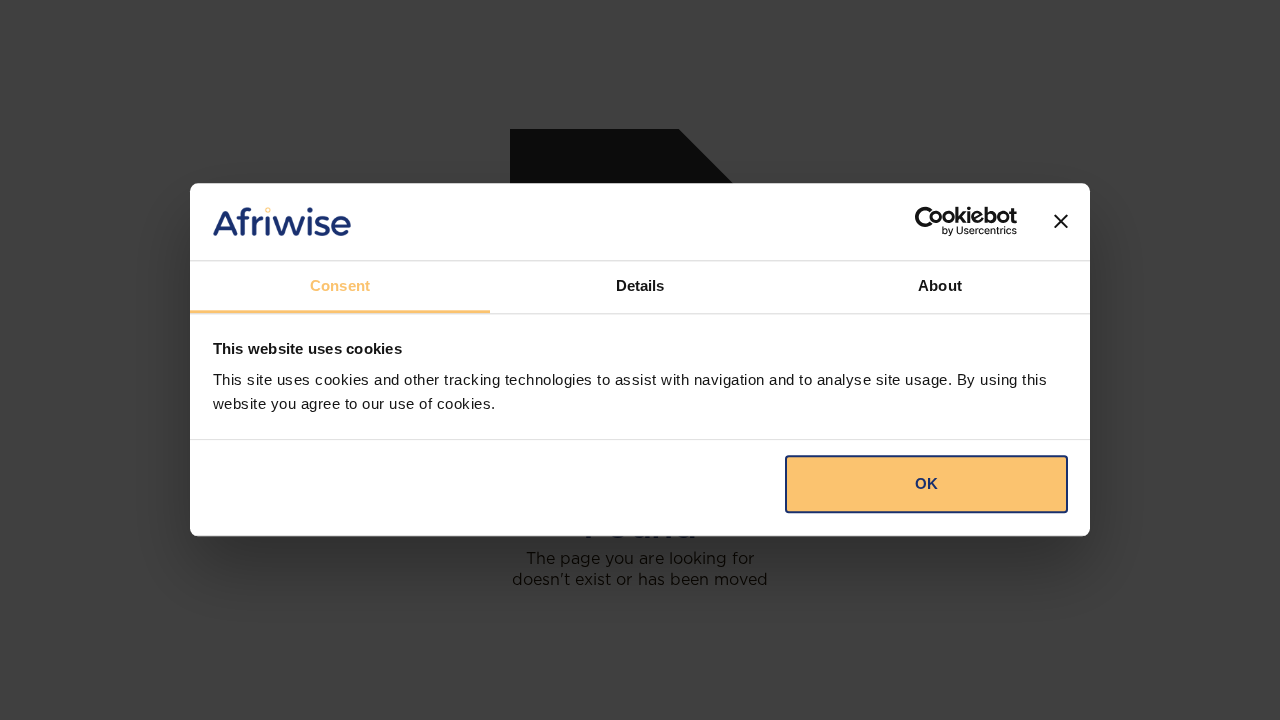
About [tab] (940, 285)
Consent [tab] (340, 285)
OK (926, 483)
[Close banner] (1061, 222)
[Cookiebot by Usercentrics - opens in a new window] (929, 222)
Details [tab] (640, 285)
